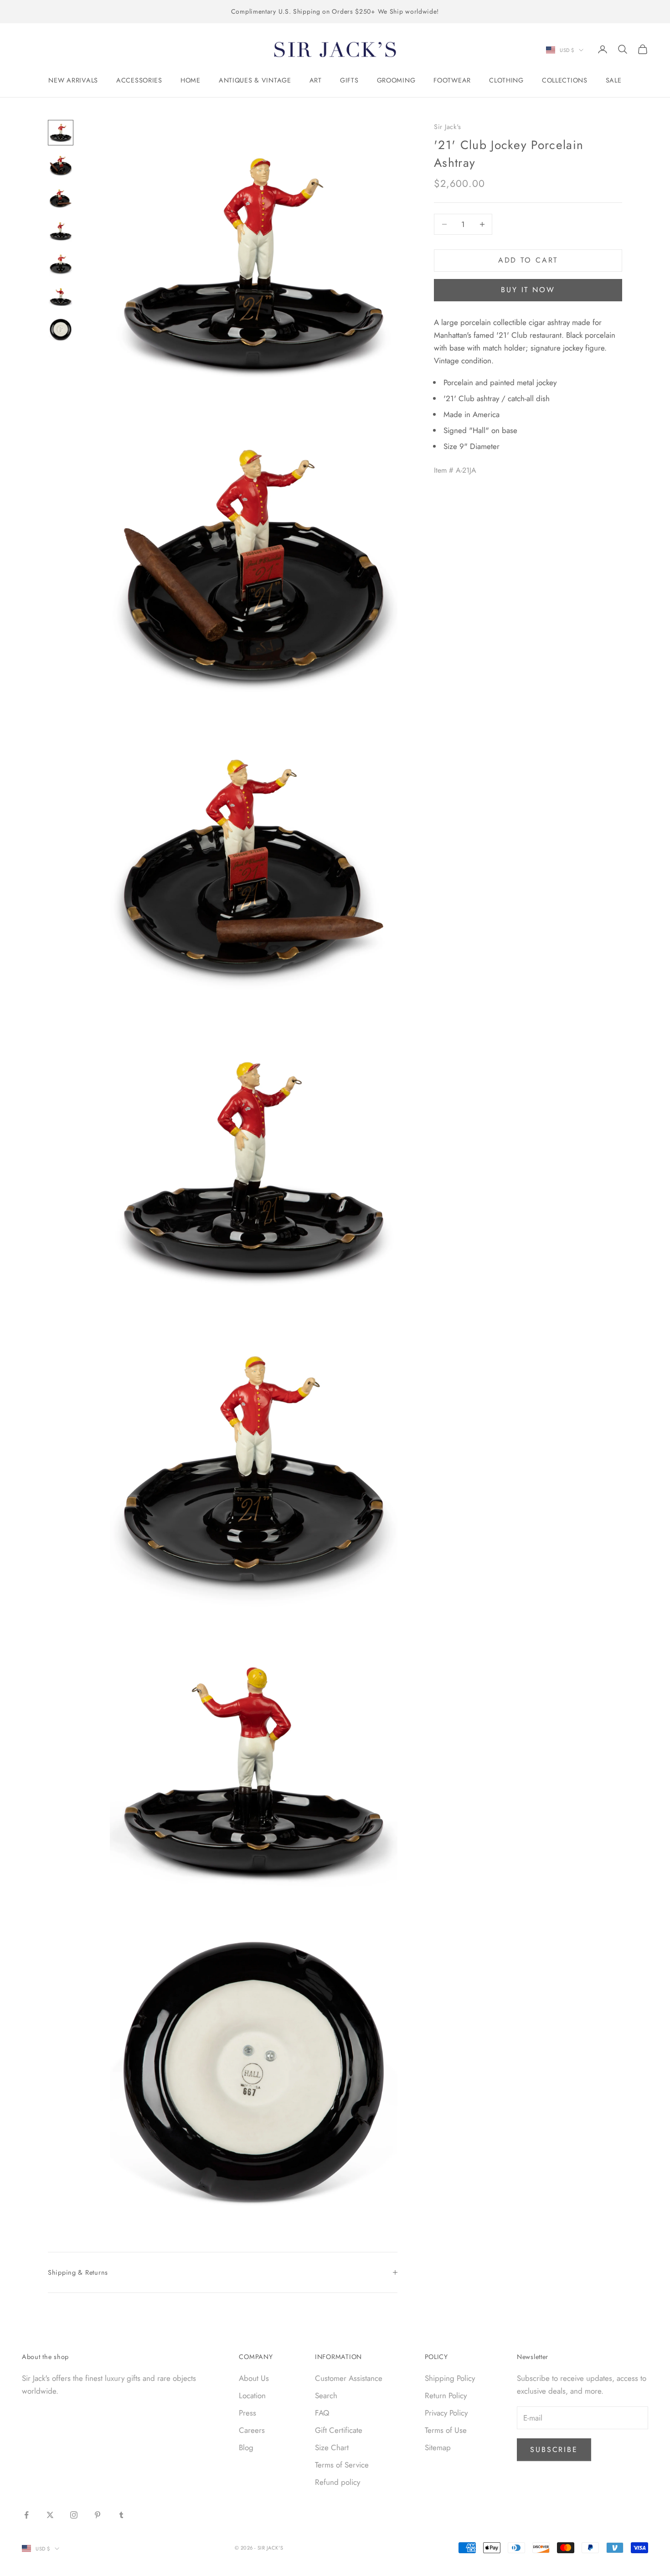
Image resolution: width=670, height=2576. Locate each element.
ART (316, 80)
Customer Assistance (349, 2378)
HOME (191, 80)
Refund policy (338, 2482)
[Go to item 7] (61, 330)
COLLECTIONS (565, 80)
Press (247, 2413)
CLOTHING (506, 80)
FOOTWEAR (452, 80)
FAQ (322, 2413)
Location (252, 2395)
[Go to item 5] (61, 264)
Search (326, 2395)
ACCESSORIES (139, 80)
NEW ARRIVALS (73, 80)
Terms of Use (446, 2430)
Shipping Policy (450, 2378)
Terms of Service (342, 2465)
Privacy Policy (446, 2413)
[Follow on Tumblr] (121, 2515)
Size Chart (332, 2447)
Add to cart (528, 260)
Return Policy (446, 2395)
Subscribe (554, 2450)
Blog (246, 2447)
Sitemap (438, 2447)
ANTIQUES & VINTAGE (255, 80)
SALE (614, 80)
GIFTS (349, 80)
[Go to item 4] (61, 231)
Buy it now (528, 290)
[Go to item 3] (61, 198)
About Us (254, 2378)
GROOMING (396, 80)
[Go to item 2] (61, 165)
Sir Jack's (448, 127)
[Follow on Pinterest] (98, 2515)
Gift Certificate (339, 2430)
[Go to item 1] (61, 133)
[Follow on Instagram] (74, 2515)
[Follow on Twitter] (50, 2515)
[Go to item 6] (61, 297)
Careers (252, 2430)
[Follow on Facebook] (26, 2515)
